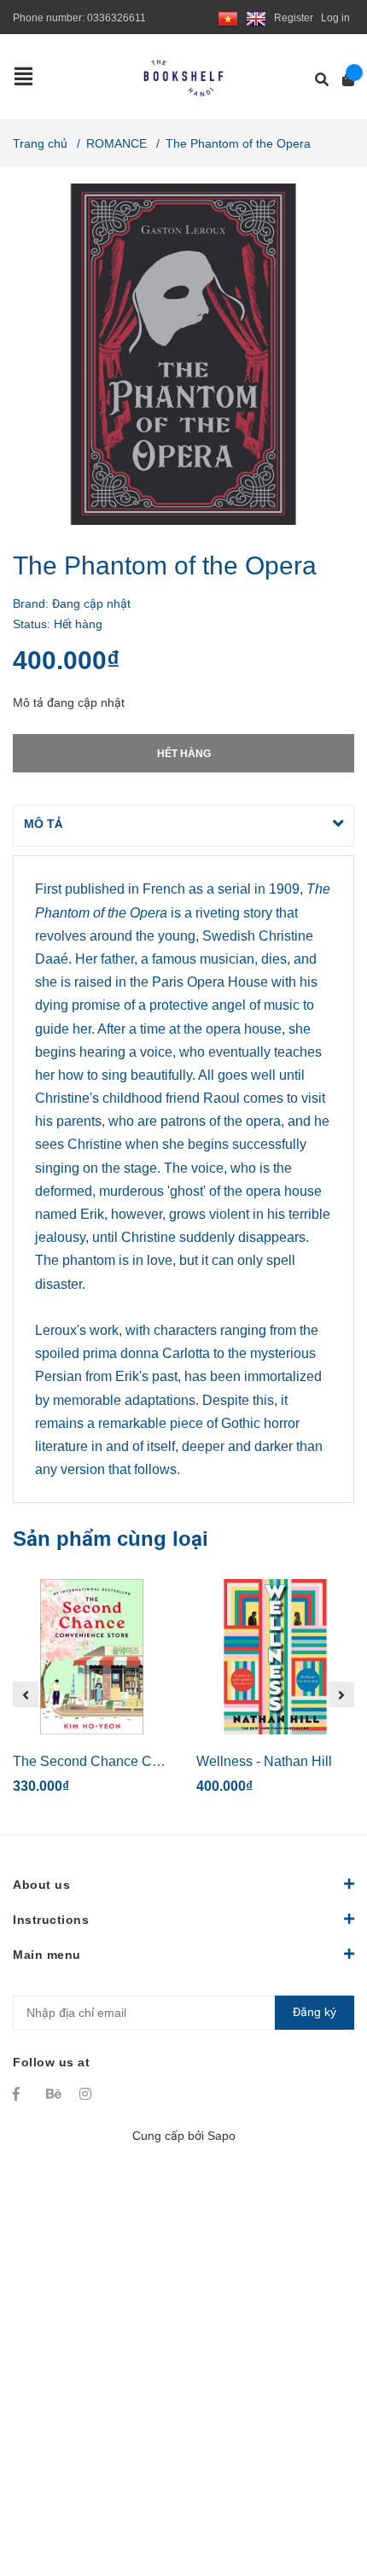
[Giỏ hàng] (343, 80)
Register (294, 18)
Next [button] (341, 1694)
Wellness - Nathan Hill (264, 1761)
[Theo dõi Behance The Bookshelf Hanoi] (55, 2094)
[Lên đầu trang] (320, 2493)
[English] (256, 18)
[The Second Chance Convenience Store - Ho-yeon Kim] (92, 1657)
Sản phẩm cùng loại (111, 1539)
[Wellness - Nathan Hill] (275, 1657)
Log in (335, 18)
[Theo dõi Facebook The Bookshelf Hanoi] (21, 2094)
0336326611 (117, 18)
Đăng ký (315, 2012)
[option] (92, 1694)
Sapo (221, 2136)
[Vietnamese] (228, 18)
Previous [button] (26, 1694)
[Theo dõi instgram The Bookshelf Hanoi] (88, 2094)
